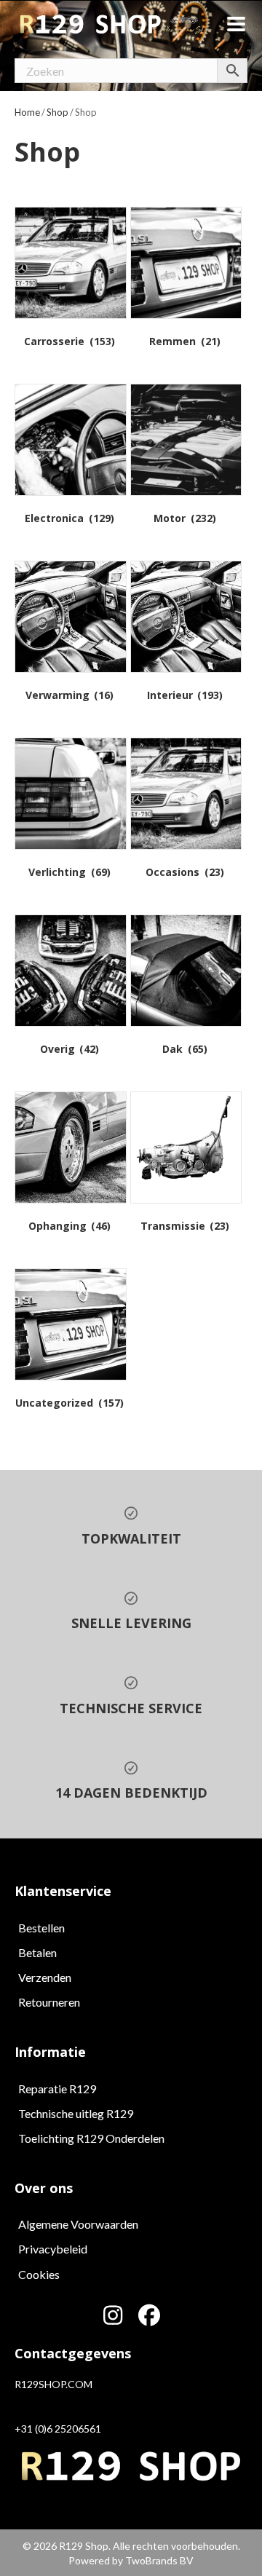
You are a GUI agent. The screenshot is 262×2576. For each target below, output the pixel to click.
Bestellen (41, 1928)
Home (27, 112)
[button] (113, 2315)
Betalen (37, 1952)
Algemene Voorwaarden (78, 2224)
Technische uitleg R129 (76, 2113)
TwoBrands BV (159, 2560)
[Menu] (236, 24)
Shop (57, 112)
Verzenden (45, 1977)
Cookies (39, 2274)
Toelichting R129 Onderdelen (91, 2138)
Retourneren (49, 2002)
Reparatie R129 (57, 2089)
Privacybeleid (53, 2249)
